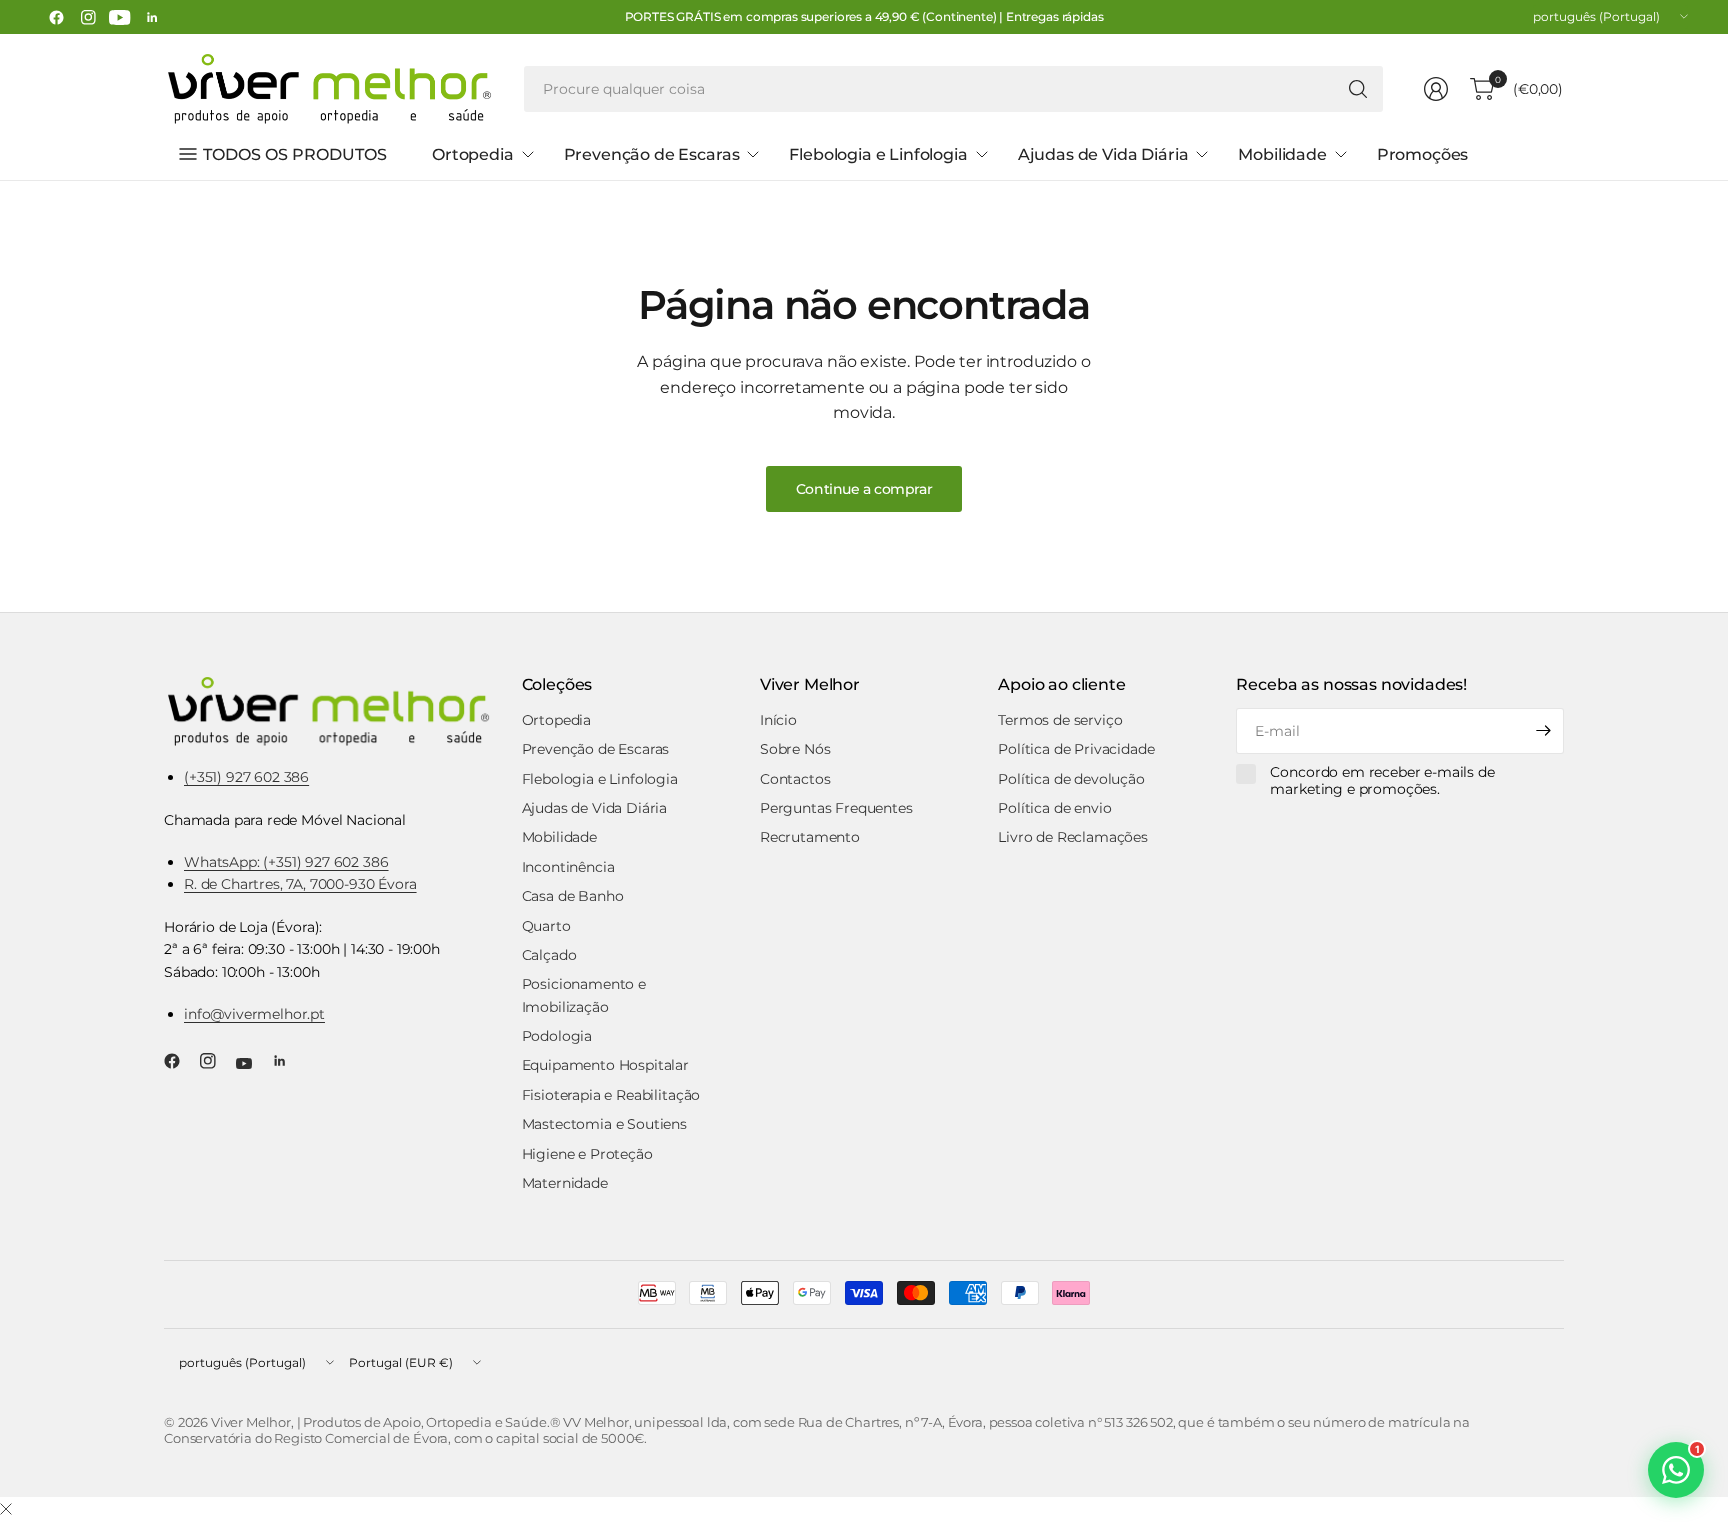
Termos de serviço (1060, 720)
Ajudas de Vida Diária (595, 808)
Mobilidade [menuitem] (1282, 154)
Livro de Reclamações (1073, 837)
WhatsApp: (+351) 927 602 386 (286, 862)
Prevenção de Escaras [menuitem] (652, 154)
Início (778, 720)
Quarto (546, 926)
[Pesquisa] (1358, 89)
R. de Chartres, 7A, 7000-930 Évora (300, 884)
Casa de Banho (573, 896)
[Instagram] (88, 17)
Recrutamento (810, 837)
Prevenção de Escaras (596, 749)
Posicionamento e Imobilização (584, 995)
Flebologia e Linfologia (600, 779)
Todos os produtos (295, 154)
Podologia (557, 1036)
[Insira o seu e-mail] (1544, 731)
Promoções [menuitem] (1423, 154)
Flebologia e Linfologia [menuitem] (878, 154)
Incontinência (568, 867)
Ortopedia (557, 720)
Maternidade (565, 1183)
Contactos (795, 779)
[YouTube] (120, 17)
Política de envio (1054, 808)
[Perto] (6, 1510)
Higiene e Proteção (587, 1154)
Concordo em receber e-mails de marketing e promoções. (1382, 781)
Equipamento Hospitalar (605, 1065)
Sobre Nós (795, 749)
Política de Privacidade (1076, 749)
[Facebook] (56, 17)
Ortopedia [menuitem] (473, 154)
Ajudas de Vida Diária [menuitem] (1103, 154)
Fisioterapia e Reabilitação (611, 1095)
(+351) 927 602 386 (246, 777)
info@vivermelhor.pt (254, 1014)
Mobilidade (559, 837)
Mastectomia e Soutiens (604, 1124)
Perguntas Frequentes (836, 808)
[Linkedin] (152, 17)
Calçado (549, 955)
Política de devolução (1071, 779)
